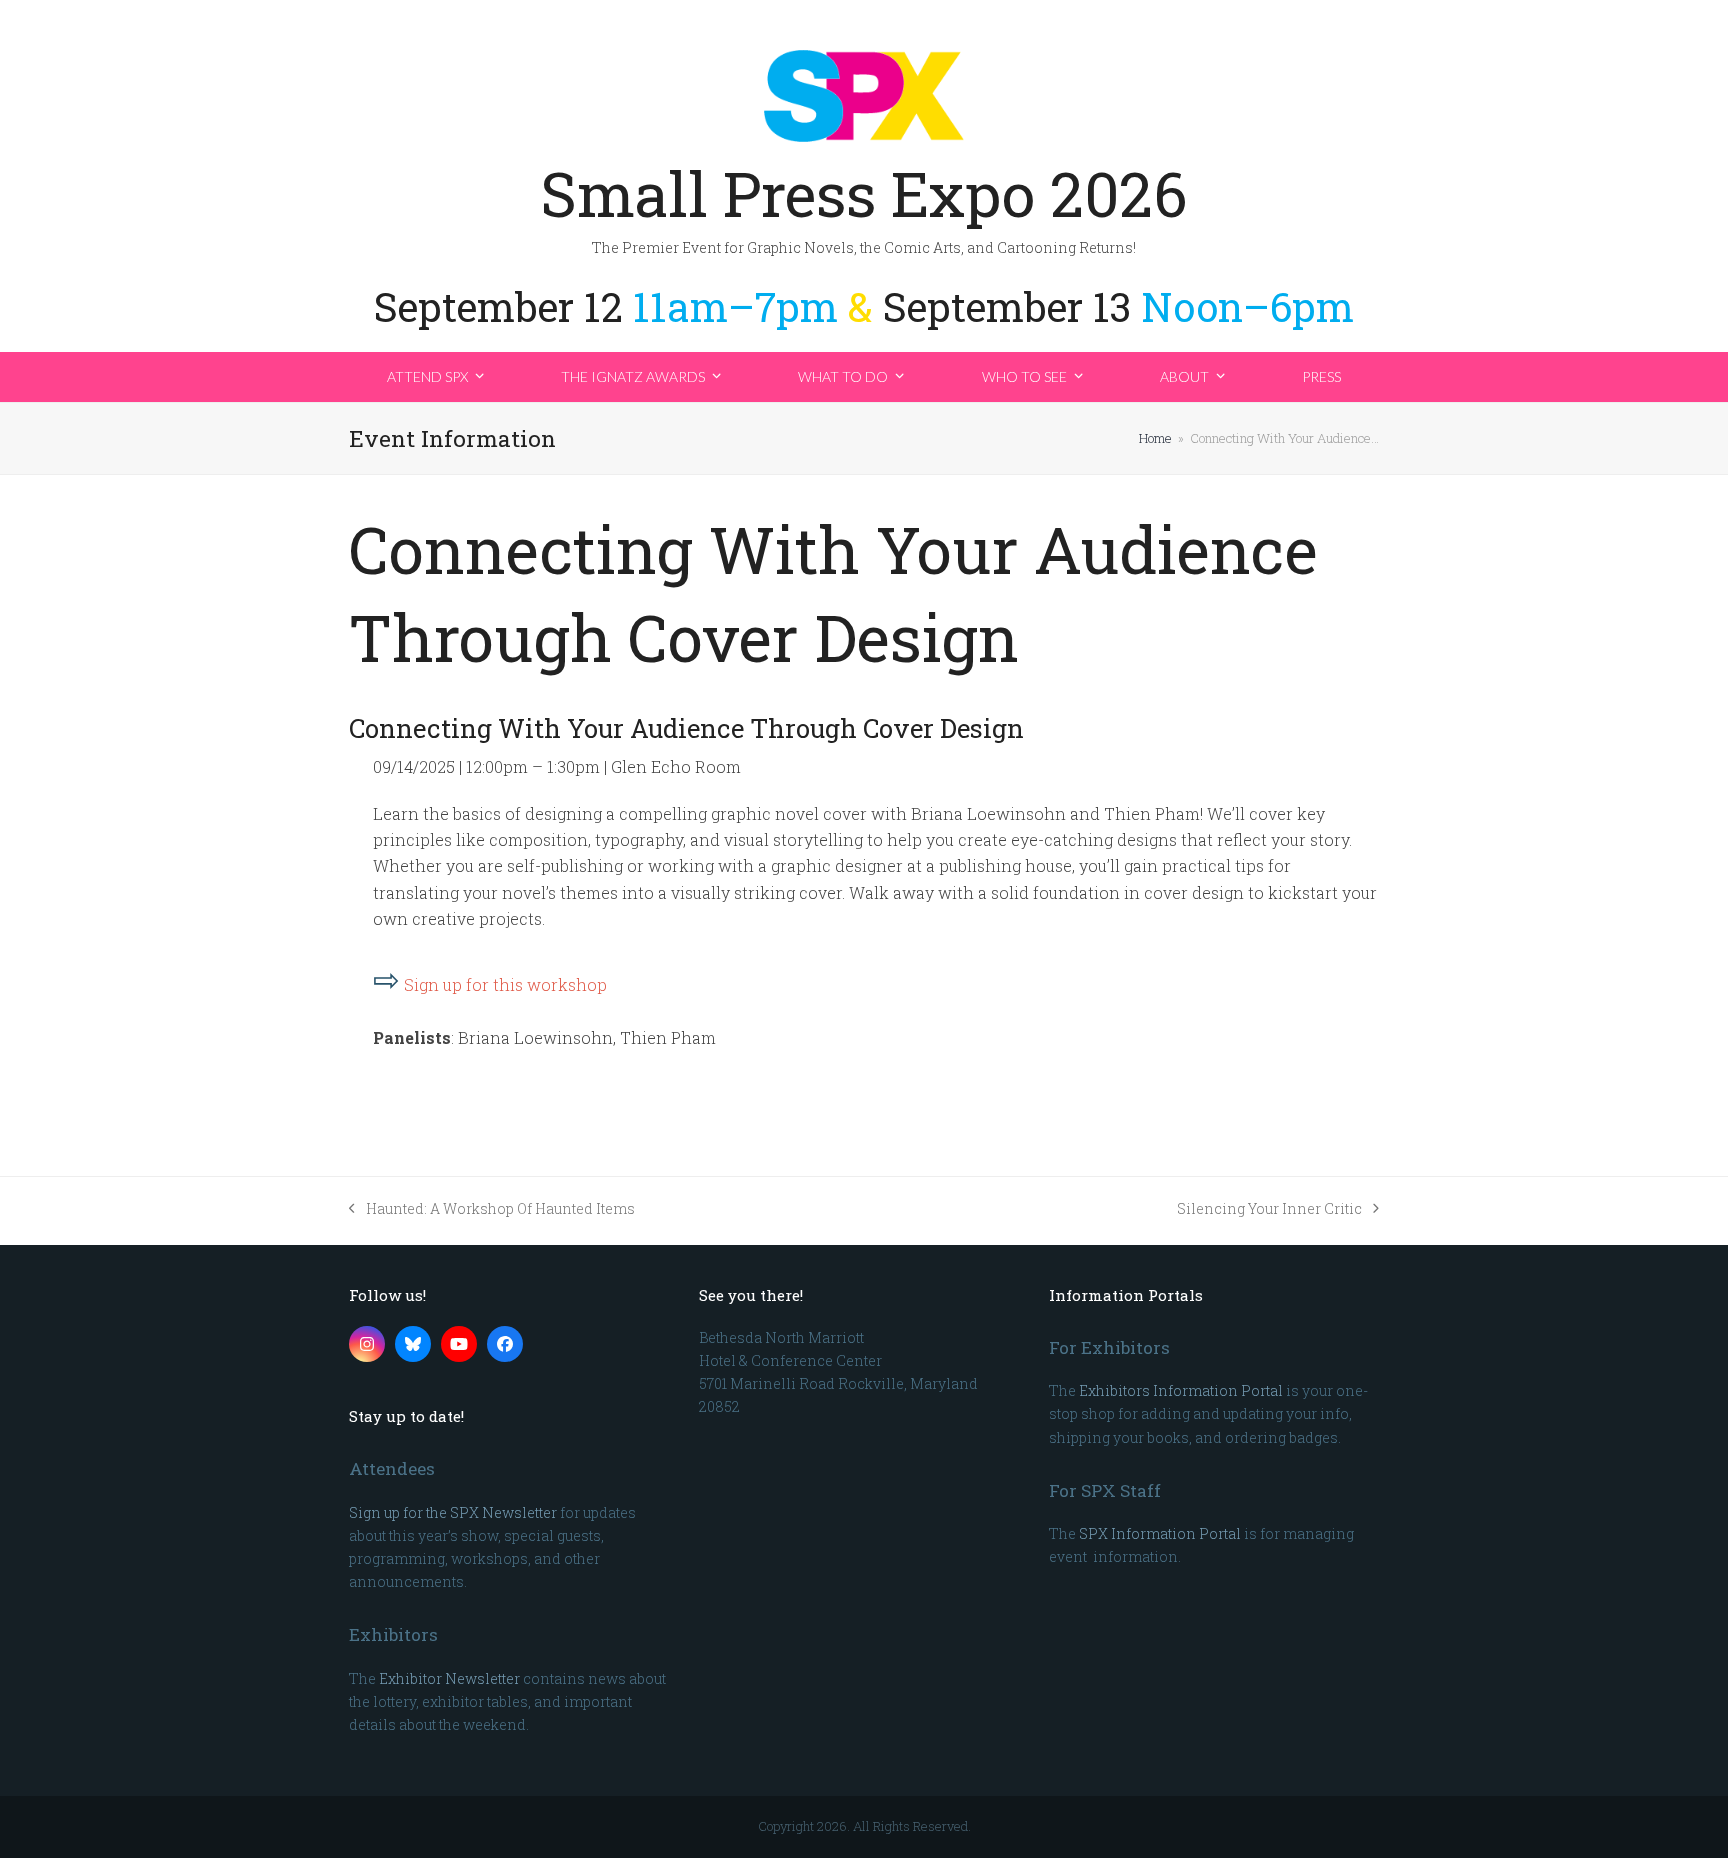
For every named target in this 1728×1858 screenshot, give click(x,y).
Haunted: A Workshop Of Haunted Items (492, 1209)
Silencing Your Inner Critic (1269, 1209)
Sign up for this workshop (505, 984)
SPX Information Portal (1160, 1533)
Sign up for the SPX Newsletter (453, 1512)
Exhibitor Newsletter (449, 1678)
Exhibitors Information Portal (1181, 1390)
